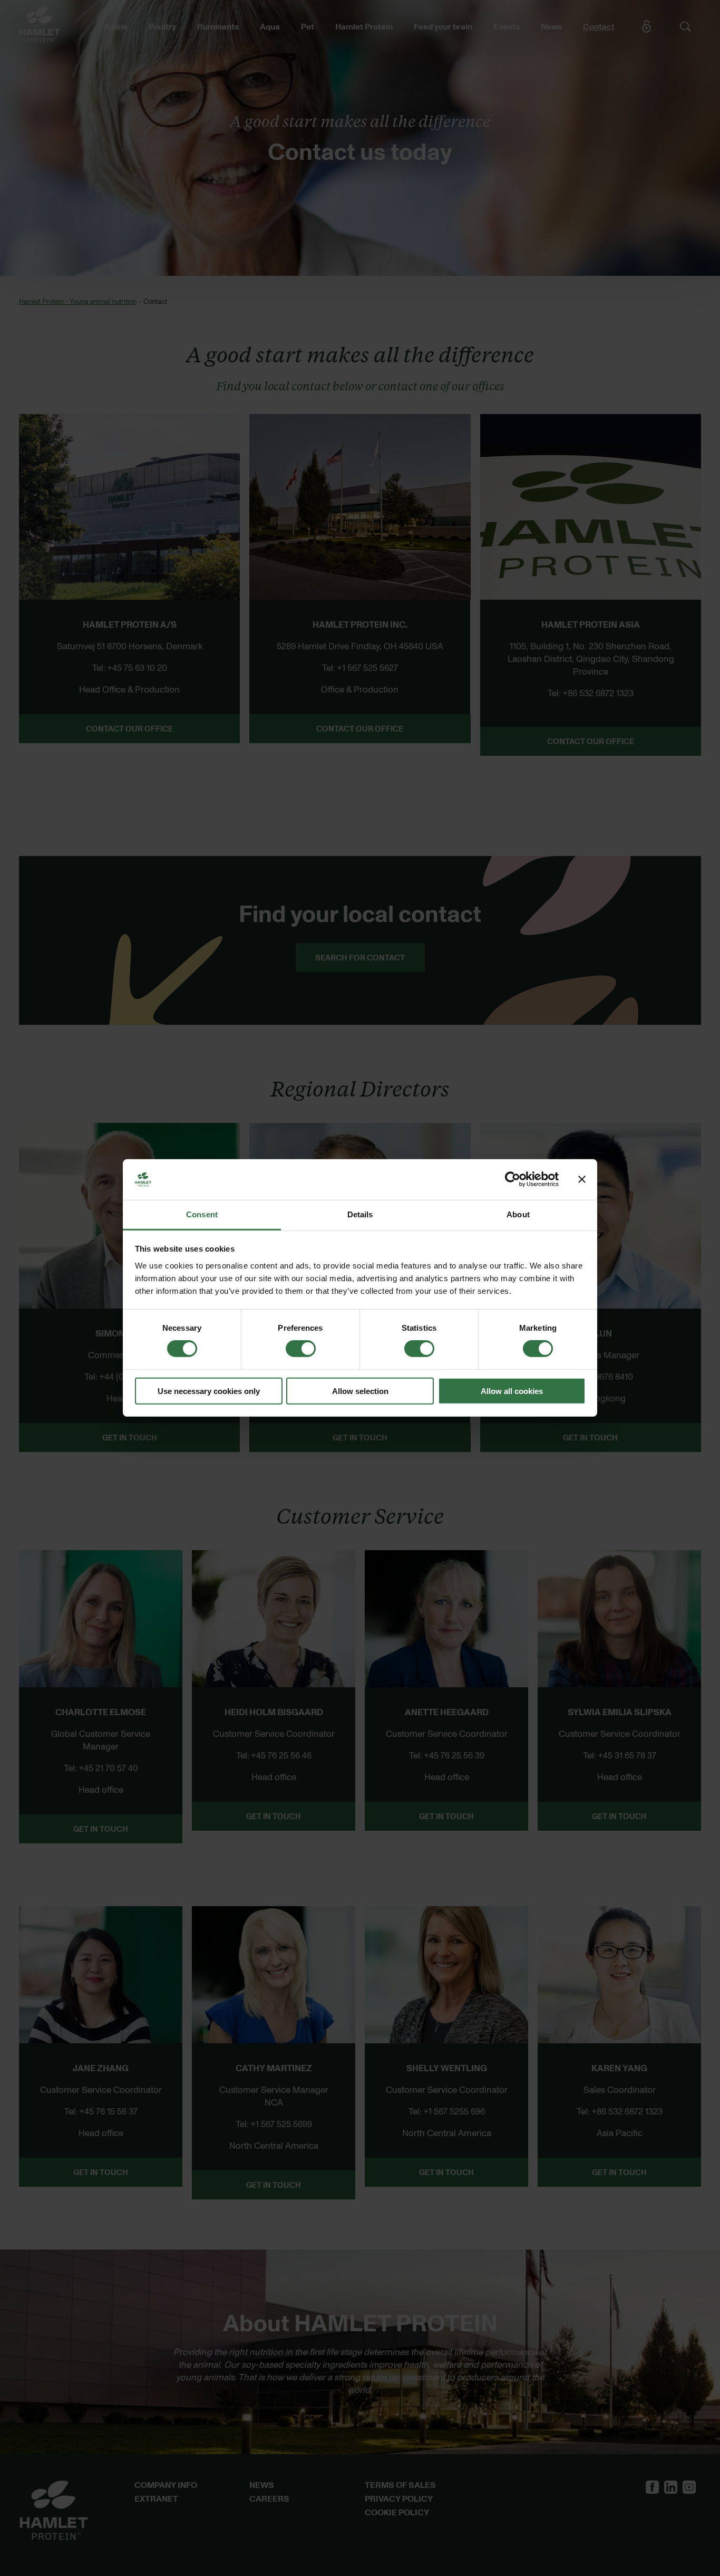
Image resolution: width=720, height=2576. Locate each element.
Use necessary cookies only (209, 1391)
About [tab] (518, 1214)
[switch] (301, 1349)
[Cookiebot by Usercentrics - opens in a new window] (513, 1179)
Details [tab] (360, 1214)
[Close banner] (582, 1179)
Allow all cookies (512, 1391)
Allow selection (360, 1391)
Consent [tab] (202, 1214)
